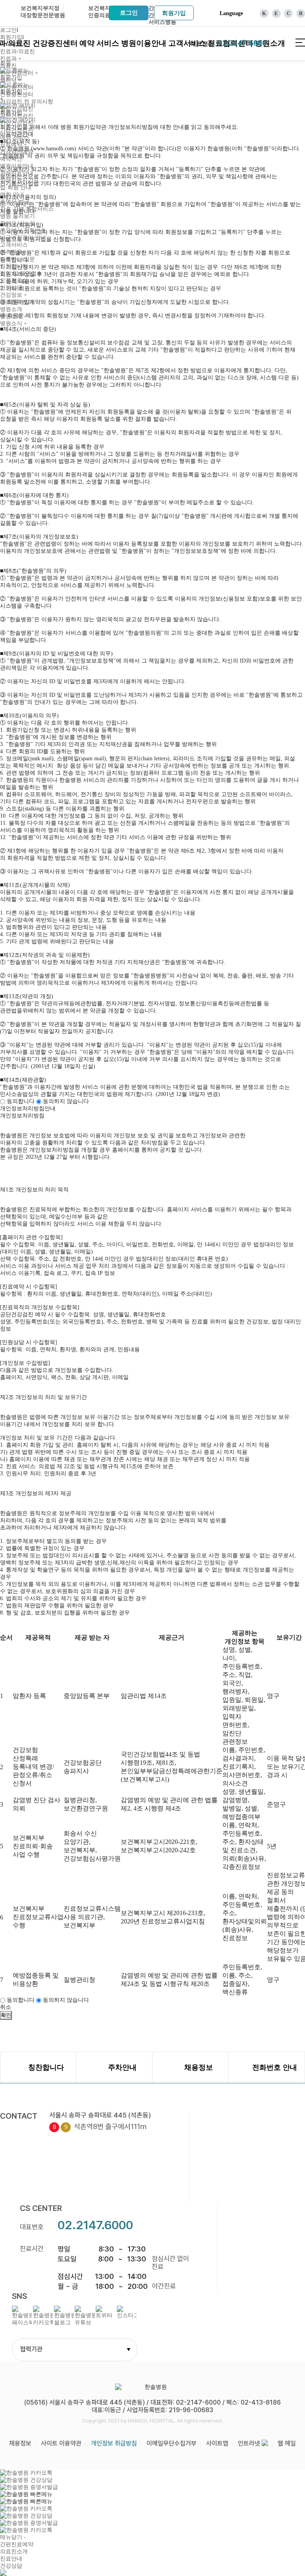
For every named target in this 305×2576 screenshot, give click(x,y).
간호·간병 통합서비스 (27, 209)
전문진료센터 (19, 73)
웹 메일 (287, 2443)
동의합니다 (21, 1101)
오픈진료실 (14, 281)
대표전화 (228, 43)
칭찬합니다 (14, 266)
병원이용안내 (144, 43)
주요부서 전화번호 (23, 230)
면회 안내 (12, 195)
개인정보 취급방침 (114, 2443)
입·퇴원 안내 (16, 187)
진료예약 (14, 145)
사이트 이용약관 (61, 2443)
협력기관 (75, 2349)
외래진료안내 (17, 173)
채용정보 (20, 2443)
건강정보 (14, 295)
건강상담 (11, 288)
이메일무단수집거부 (172, 2443)
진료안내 (11, 2559)
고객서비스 (14, 245)
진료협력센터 (17, 302)
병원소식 (14, 323)
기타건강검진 (17, 130)
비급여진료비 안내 (23, 238)
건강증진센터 (55, 43)
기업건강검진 (17, 123)
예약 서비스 (99, 43)
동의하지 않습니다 (65, 1101)
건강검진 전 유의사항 (27, 102)
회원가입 (174, 13)
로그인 (129, 13)
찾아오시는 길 (17, 223)
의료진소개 (14, 2552)
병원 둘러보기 (17, 216)
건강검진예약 (17, 152)
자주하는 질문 (17, 259)
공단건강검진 (17, 116)
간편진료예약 (17, 2544)
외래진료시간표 (19, 180)
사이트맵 (217, 2443)
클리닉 (11, 80)
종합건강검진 (17, 109)
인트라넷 (250, 2443)
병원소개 (11, 309)
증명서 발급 (15, 202)
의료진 (8, 66)
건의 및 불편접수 (21, 273)
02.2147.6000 (95, 2225)
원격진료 (11, 252)
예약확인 (11, 159)
